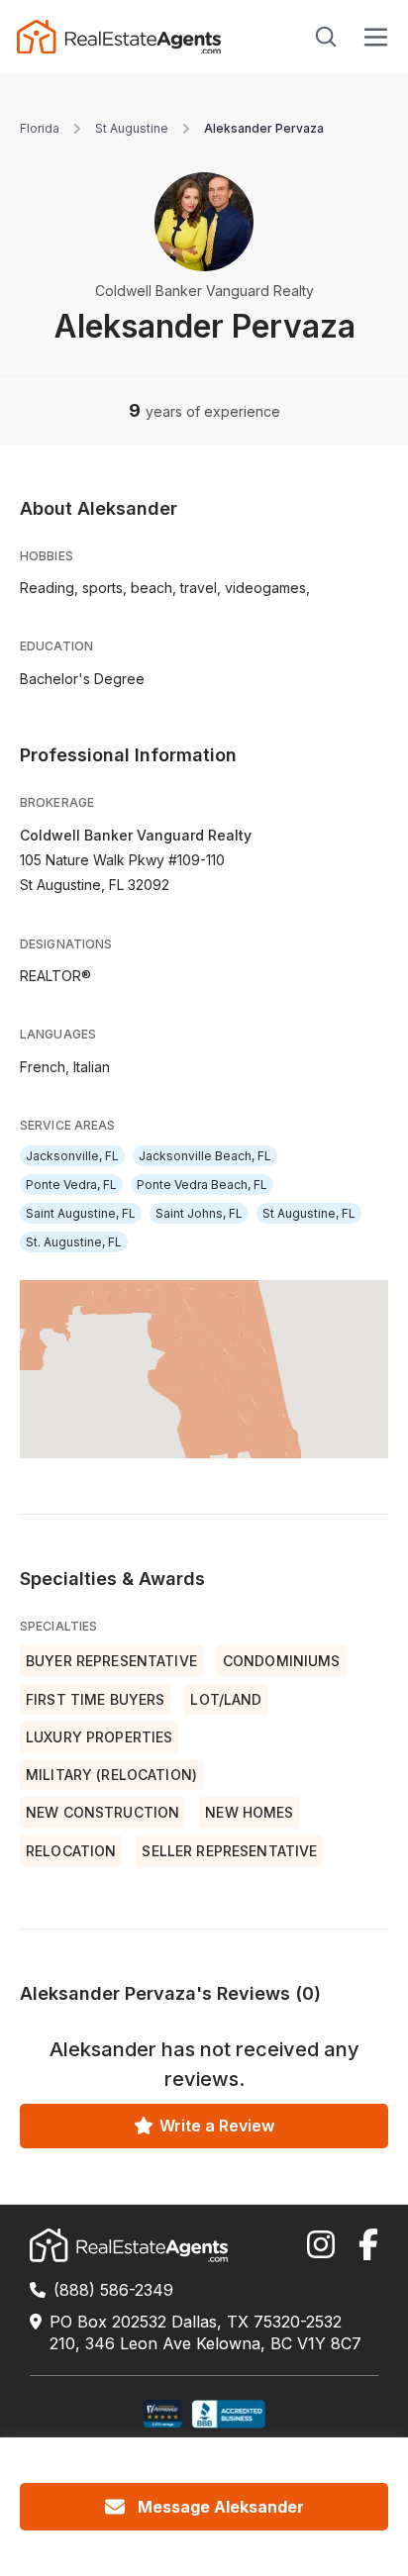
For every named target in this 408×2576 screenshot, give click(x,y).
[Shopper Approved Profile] (163, 2414)
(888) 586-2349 (113, 2290)
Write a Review (217, 2126)
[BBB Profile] (228, 2414)
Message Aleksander (221, 2507)
